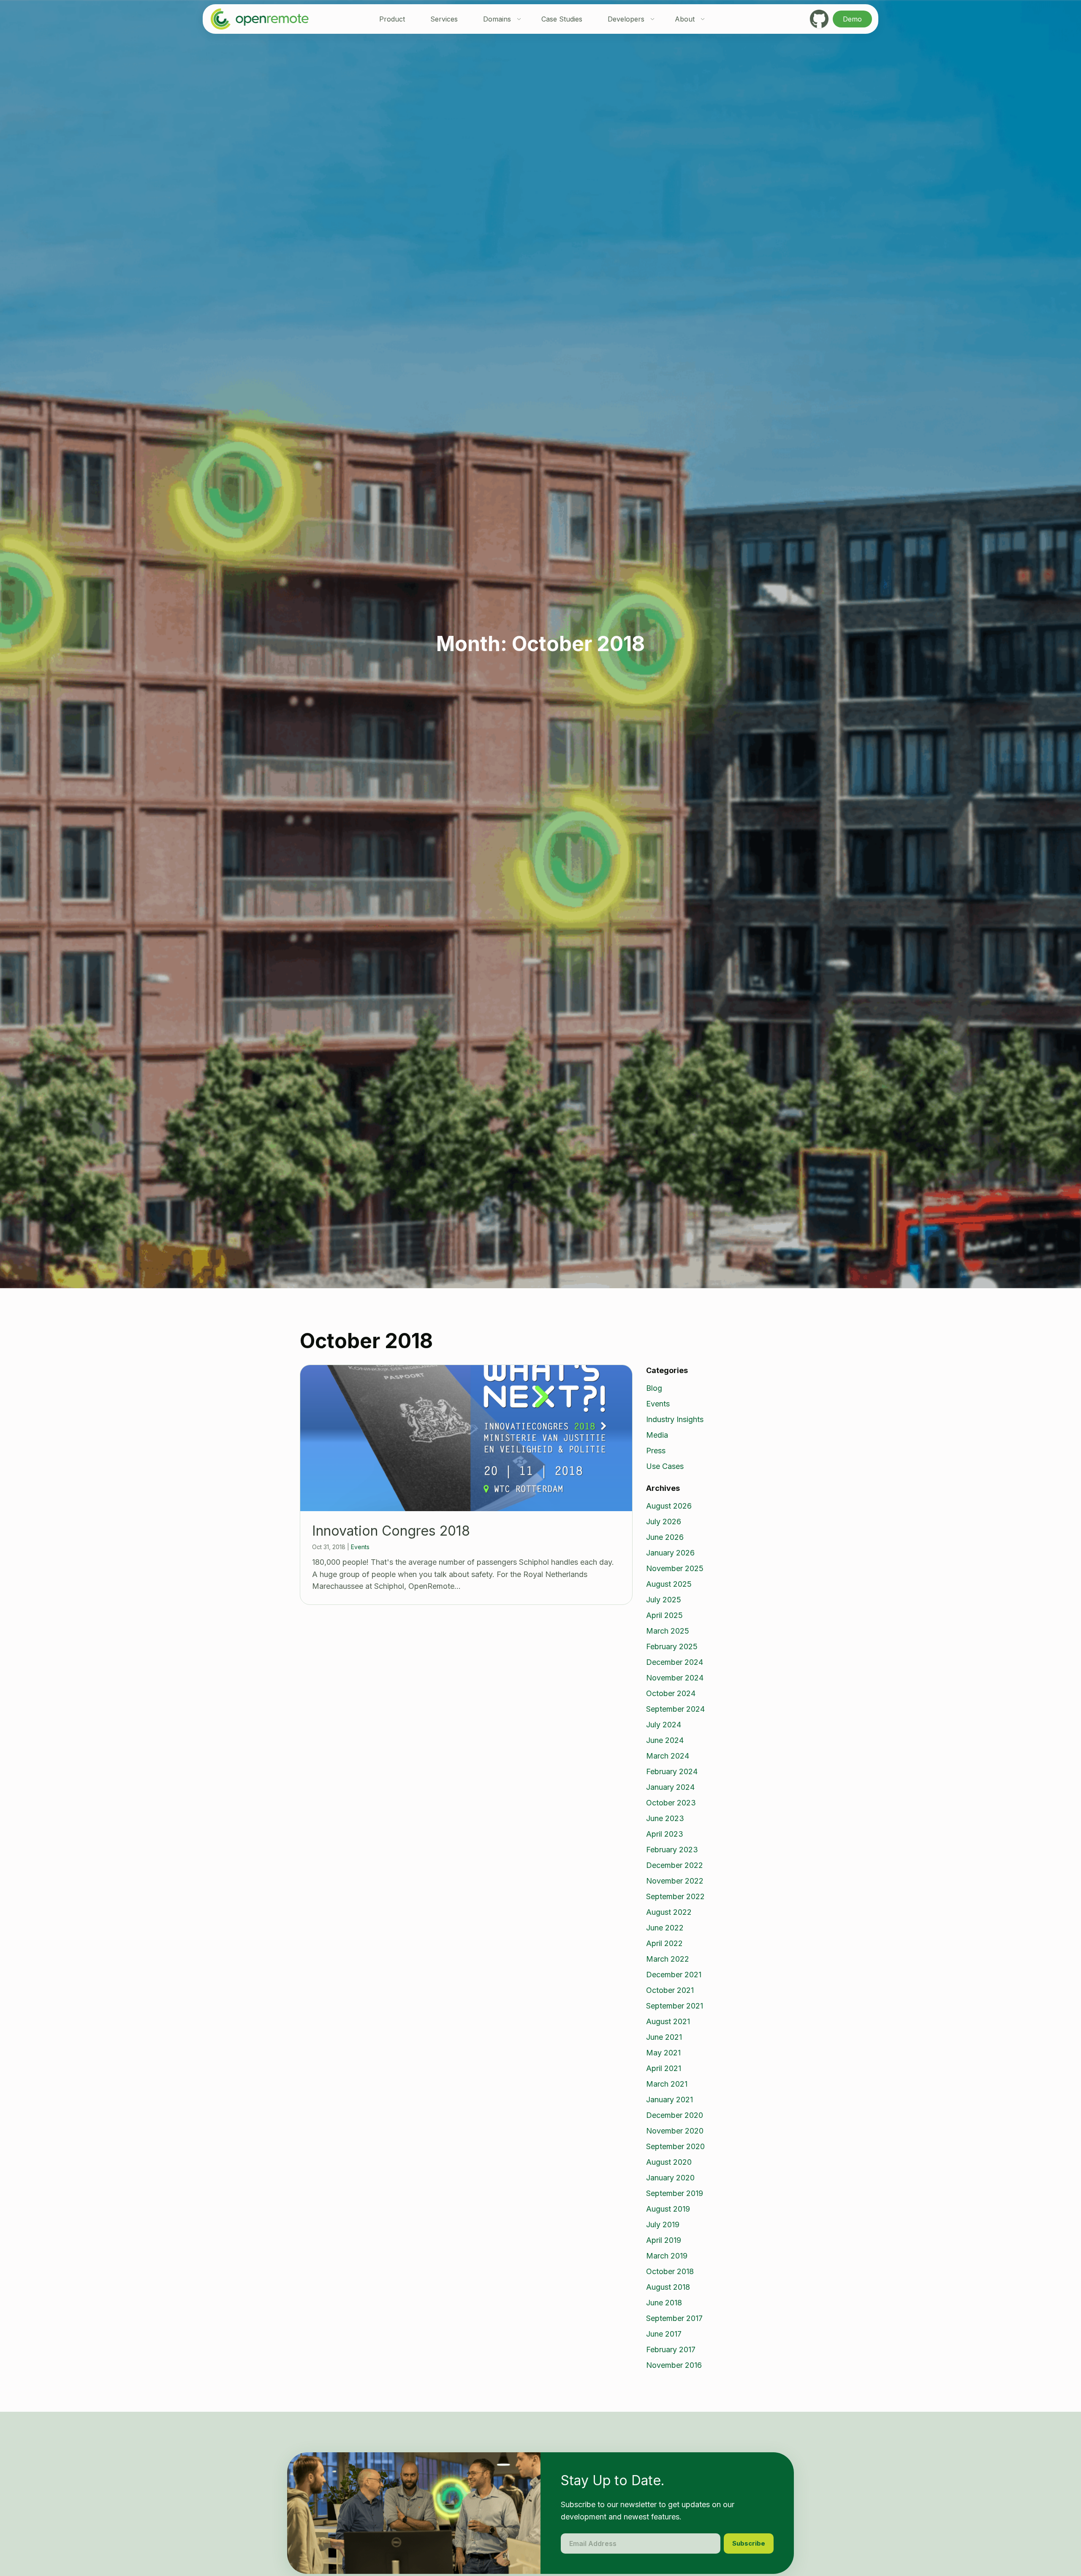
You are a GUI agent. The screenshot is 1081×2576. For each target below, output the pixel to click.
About (685, 19)
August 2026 (669, 1506)
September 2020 (675, 2146)
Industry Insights (675, 1419)
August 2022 (669, 1912)
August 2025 (669, 1584)
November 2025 (675, 1568)
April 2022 (664, 1943)
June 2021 (664, 2037)
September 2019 (675, 2193)
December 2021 (674, 1975)
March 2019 (667, 2256)
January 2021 (670, 2100)
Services (444, 19)
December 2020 (675, 2115)
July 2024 (664, 1725)
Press (656, 1451)
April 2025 (664, 1615)
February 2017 (671, 2349)
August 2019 (668, 2209)
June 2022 (665, 1928)
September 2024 (675, 1709)
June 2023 (665, 1818)
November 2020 (675, 2131)
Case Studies (562, 19)
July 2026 (664, 1521)
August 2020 (669, 2162)
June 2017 (664, 2334)
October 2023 (671, 1803)
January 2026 (670, 1553)
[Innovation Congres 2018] (466, 1438)
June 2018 (664, 2303)
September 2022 (675, 1896)
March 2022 (668, 1959)
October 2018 (670, 2271)
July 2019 (663, 2224)
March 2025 (668, 1631)
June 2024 (665, 1740)
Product (392, 19)
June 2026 (665, 1537)
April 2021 (664, 2068)
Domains (497, 19)
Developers (626, 19)
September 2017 (674, 2318)
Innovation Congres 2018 (391, 1531)
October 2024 (671, 1693)
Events (360, 1547)
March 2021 (667, 2084)
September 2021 (675, 2006)
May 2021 (663, 2053)
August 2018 (668, 2287)
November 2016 (674, 2365)
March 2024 (668, 1756)
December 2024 (675, 1662)
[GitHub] (819, 19)
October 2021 (670, 1990)
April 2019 (664, 2240)
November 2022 (675, 1881)
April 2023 (665, 1834)
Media (657, 1435)
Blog (654, 1388)
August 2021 (668, 2021)
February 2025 (672, 1646)
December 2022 (675, 1865)
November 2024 (675, 1678)
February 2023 (672, 1850)
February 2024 (672, 1771)
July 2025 (664, 1600)
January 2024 (670, 1787)
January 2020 (670, 2178)
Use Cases (665, 1466)
